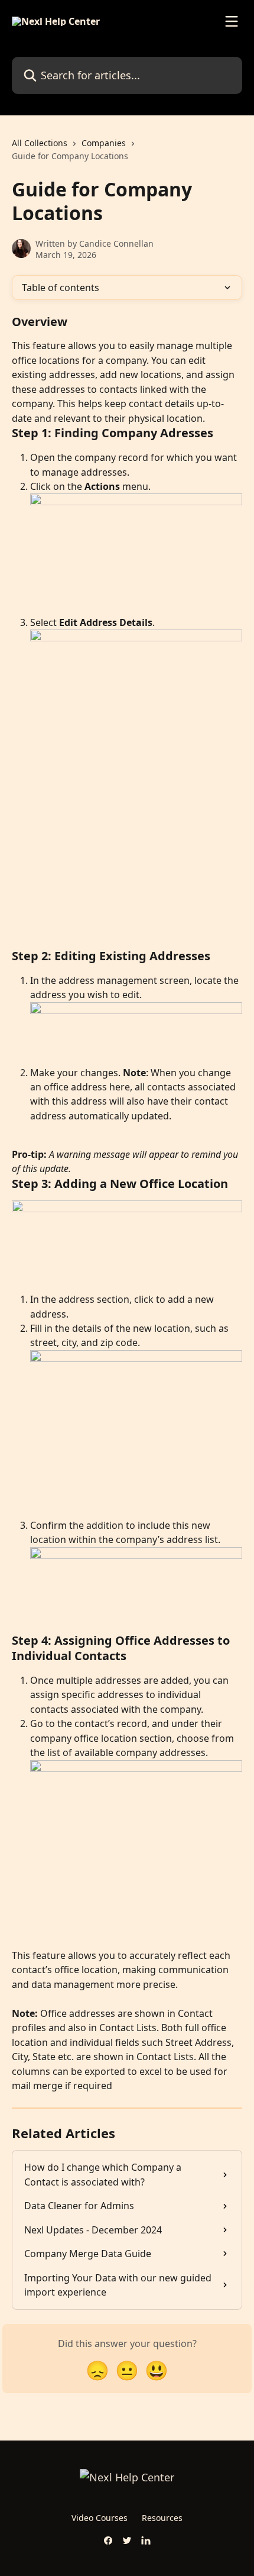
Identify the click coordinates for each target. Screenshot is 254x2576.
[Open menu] (232, 21)
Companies (104, 143)
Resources (162, 2518)
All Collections (40, 143)
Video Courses (100, 2518)
